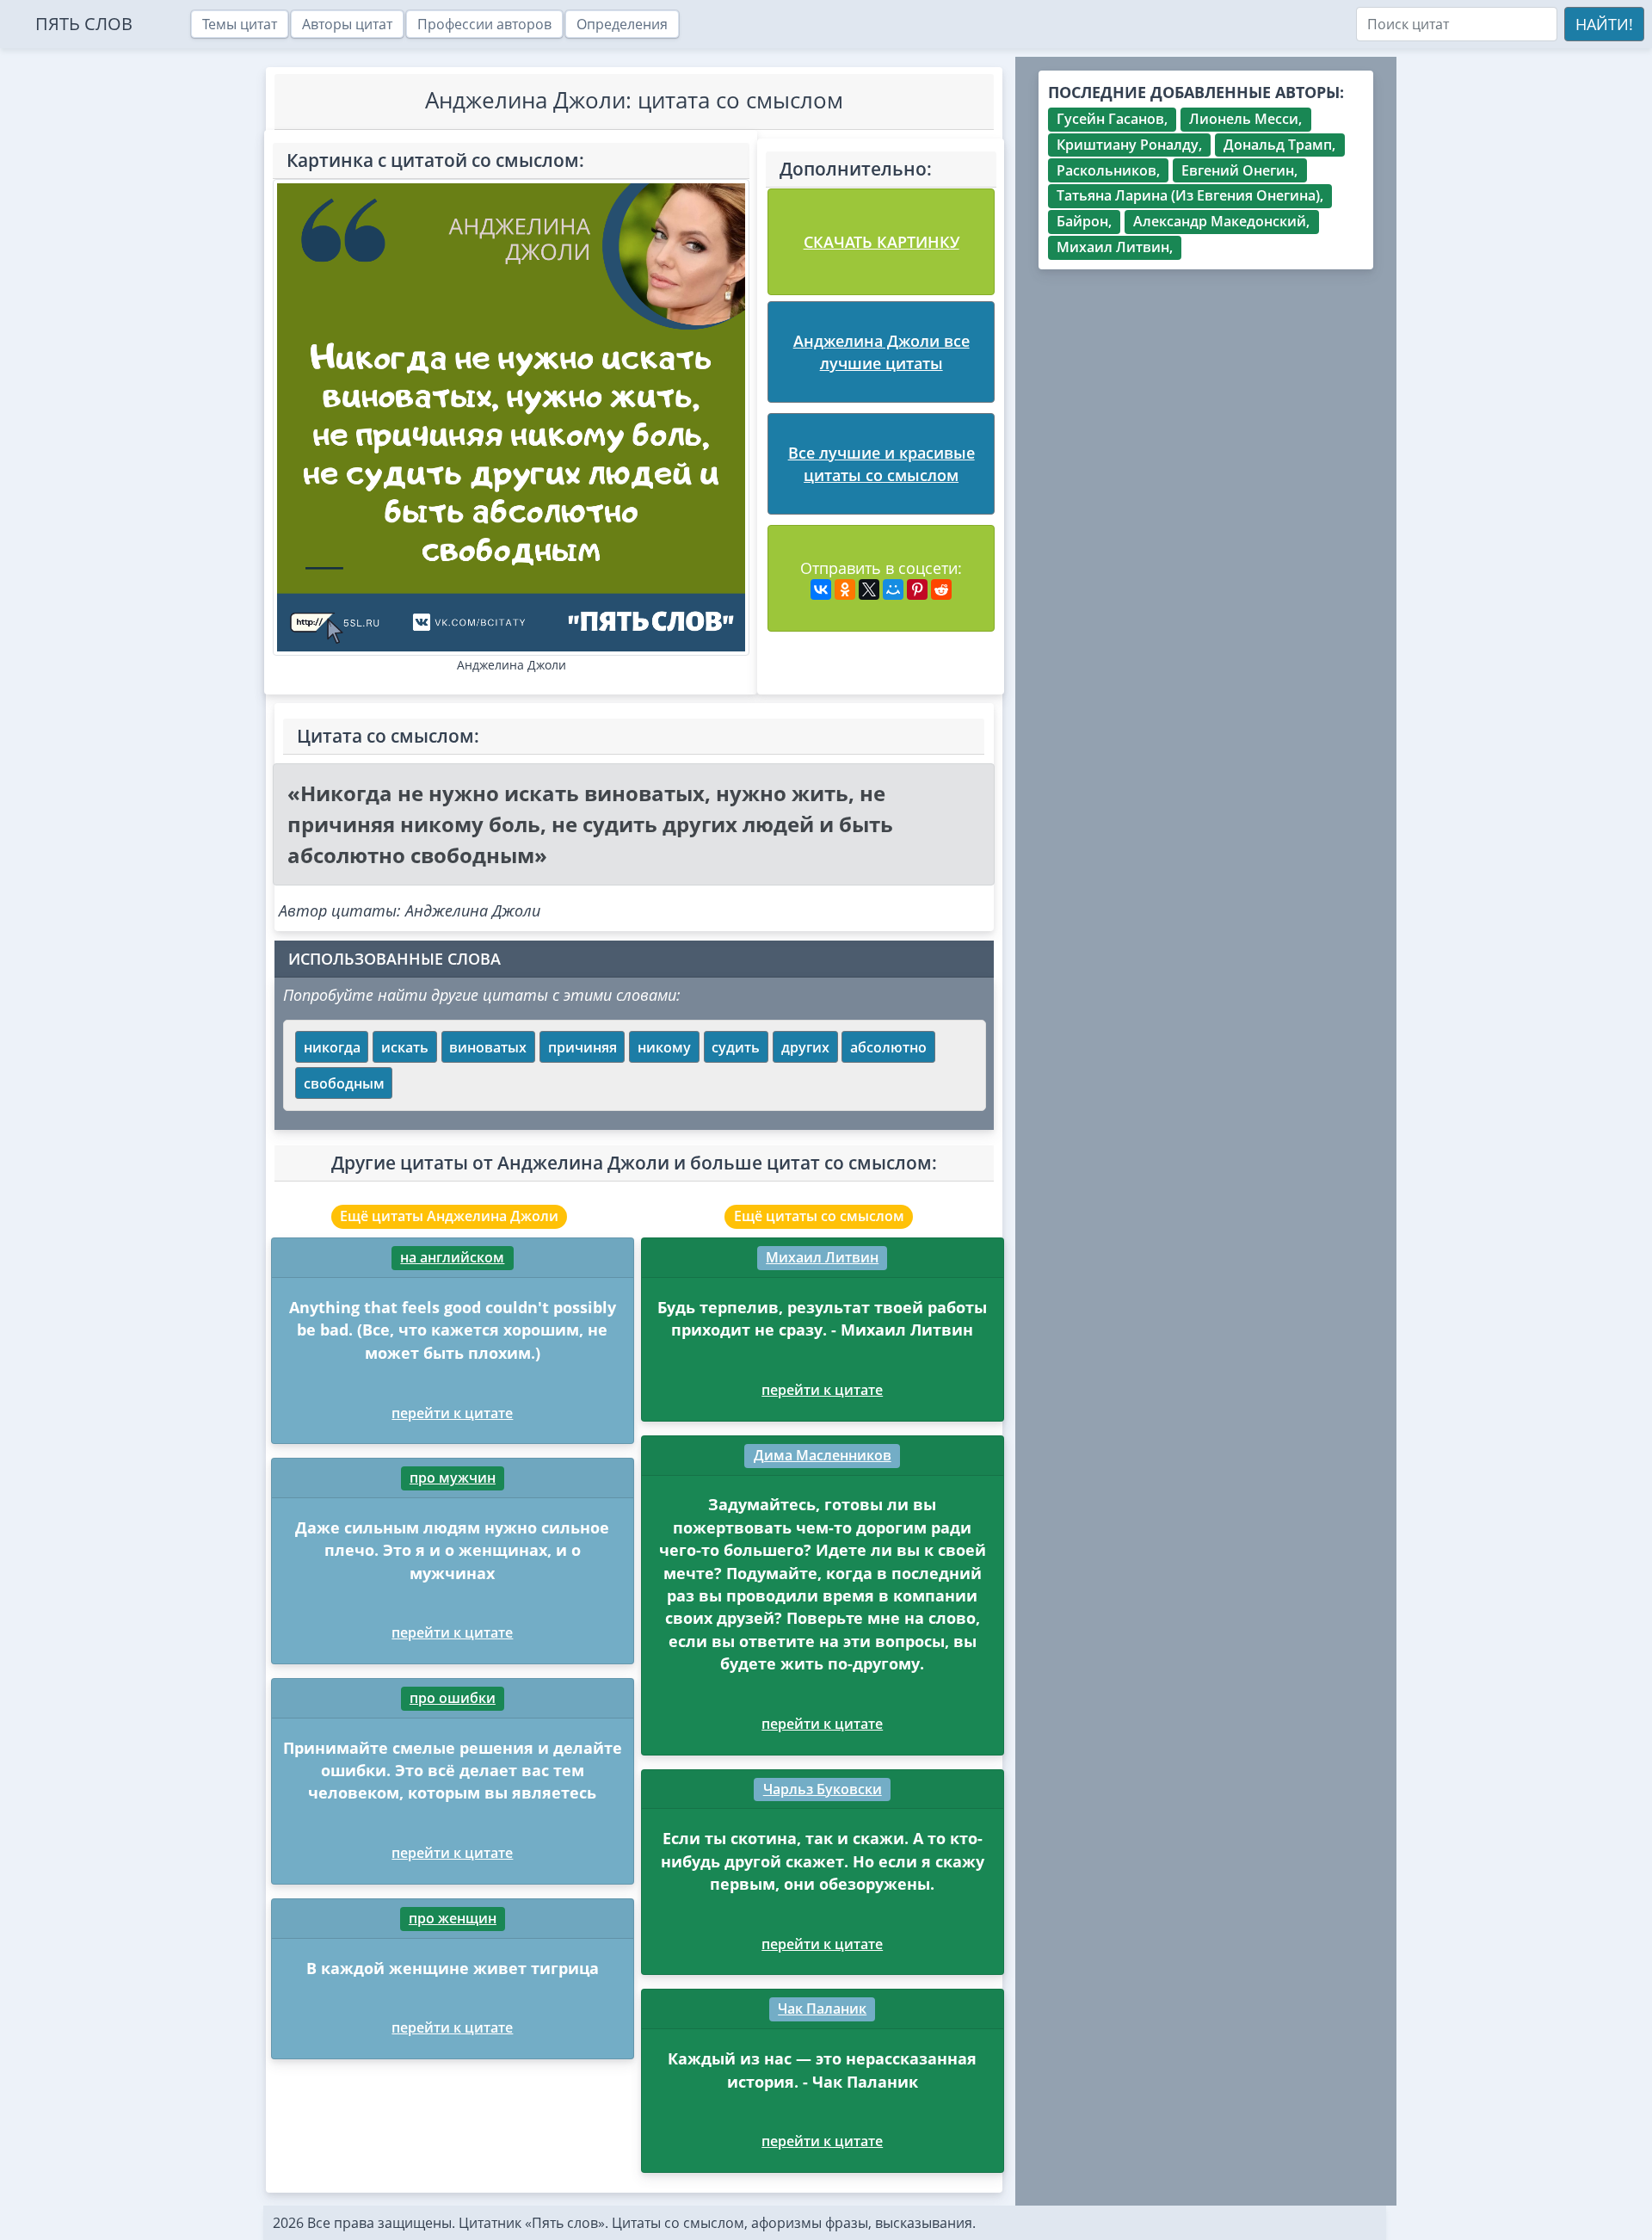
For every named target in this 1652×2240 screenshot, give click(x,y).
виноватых (488, 1047)
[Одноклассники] (845, 589)
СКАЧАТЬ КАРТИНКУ (881, 242)
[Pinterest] (917, 589)
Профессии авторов (484, 24)
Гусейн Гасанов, (1112, 119)
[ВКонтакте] (821, 589)
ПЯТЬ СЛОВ (84, 24)
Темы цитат (240, 24)
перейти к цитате (452, 1413)
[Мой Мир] (893, 589)
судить (736, 1047)
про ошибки (453, 1698)
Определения (622, 24)
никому (664, 1047)
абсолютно (888, 1047)
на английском (452, 1257)
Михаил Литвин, (1115, 247)
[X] (869, 589)
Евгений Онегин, (1239, 170)
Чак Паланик (822, 2009)
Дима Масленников (823, 1455)
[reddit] (941, 589)
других (805, 1047)
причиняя (583, 1047)
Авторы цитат (347, 24)
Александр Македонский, (1221, 221)
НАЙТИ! (1604, 24)
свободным (344, 1083)
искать (405, 1047)
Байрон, (1084, 221)
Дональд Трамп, (1279, 145)
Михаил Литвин (822, 1257)
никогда (332, 1047)
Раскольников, (1108, 170)
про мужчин (453, 1478)
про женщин (453, 1918)
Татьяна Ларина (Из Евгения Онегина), (1190, 195)
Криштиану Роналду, (1129, 145)
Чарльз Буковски (823, 1789)
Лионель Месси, (1245, 119)
